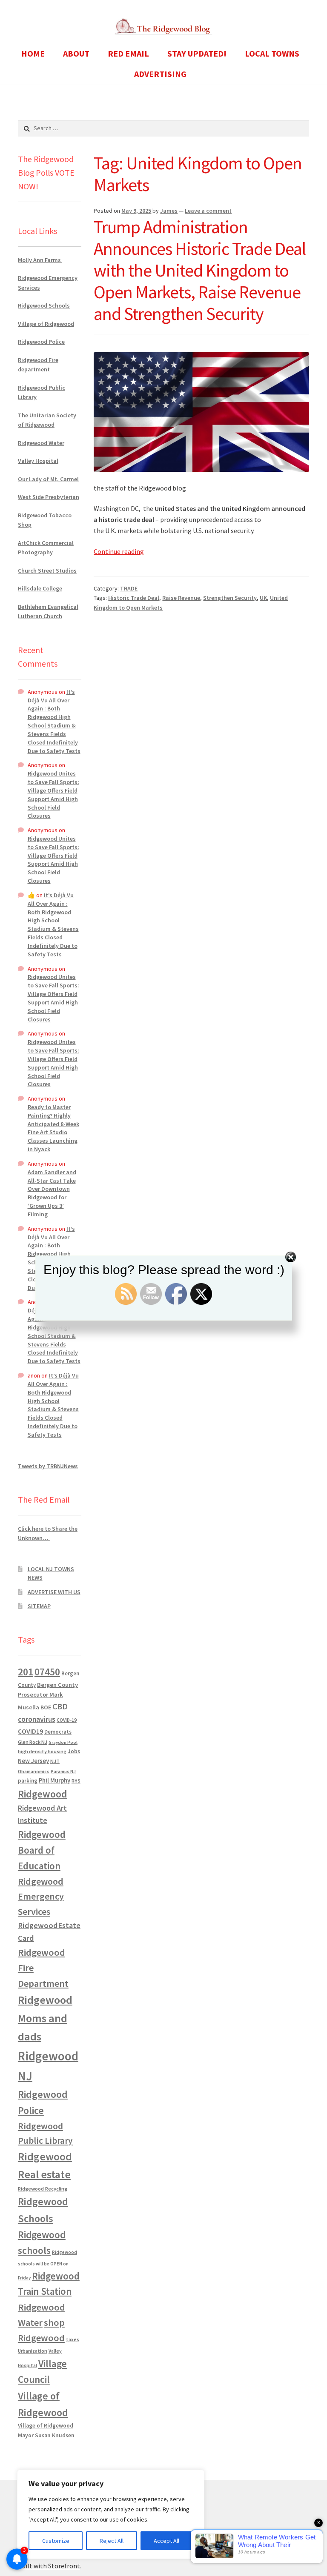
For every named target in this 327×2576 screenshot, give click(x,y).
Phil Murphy (54, 1780)
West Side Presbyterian (49, 497)
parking (28, 1781)
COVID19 (30, 1731)
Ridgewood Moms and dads (45, 2018)
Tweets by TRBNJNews (48, 1466)
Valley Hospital (38, 461)
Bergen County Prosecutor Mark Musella (48, 1696)
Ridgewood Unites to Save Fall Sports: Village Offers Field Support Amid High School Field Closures (53, 794)
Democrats (58, 1732)
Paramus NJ (63, 1772)
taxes (73, 2339)
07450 (47, 1672)
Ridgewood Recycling (43, 2189)
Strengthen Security (230, 598)
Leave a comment (208, 211)
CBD (60, 1706)
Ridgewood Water (41, 443)
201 (26, 1672)
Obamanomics (34, 1771)
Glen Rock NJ (33, 1742)
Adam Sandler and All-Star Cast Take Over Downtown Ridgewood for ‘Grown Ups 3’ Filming (52, 1193)
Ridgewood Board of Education (42, 1850)
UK (263, 598)
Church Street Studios (47, 571)
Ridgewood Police (41, 342)
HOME (33, 53)
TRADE (129, 588)
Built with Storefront (49, 2566)
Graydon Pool (63, 1742)
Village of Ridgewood (46, 324)
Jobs (74, 1751)
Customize (56, 2541)
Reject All (112, 2541)
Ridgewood (43, 1794)
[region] (111, 2514)
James (169, 211)
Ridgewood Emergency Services (41, 1896)
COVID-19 (67, 1720)
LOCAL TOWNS (272, 53)
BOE (46, 1707)
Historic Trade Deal (134, 598)
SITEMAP (39, 1606)
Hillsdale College (40, 588)
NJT (55, 1761)
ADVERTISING (160, 74)
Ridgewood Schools (44, 305)
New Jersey (33, 1761)
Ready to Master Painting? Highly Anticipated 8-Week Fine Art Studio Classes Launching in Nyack (53, 1128)
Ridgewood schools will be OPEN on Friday (47, 2265)
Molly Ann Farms (40, 260)
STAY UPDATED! (197, 53)
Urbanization (33, 2351)
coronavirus (37, 1719)
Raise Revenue (181, 598)
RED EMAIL (128, 53)
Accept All (166, 2541)
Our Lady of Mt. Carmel (48, 479)
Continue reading (119, 551)
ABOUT (76, 53)
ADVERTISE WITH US (54, 1592)
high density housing (42, 1751)
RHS (76, 1781)
